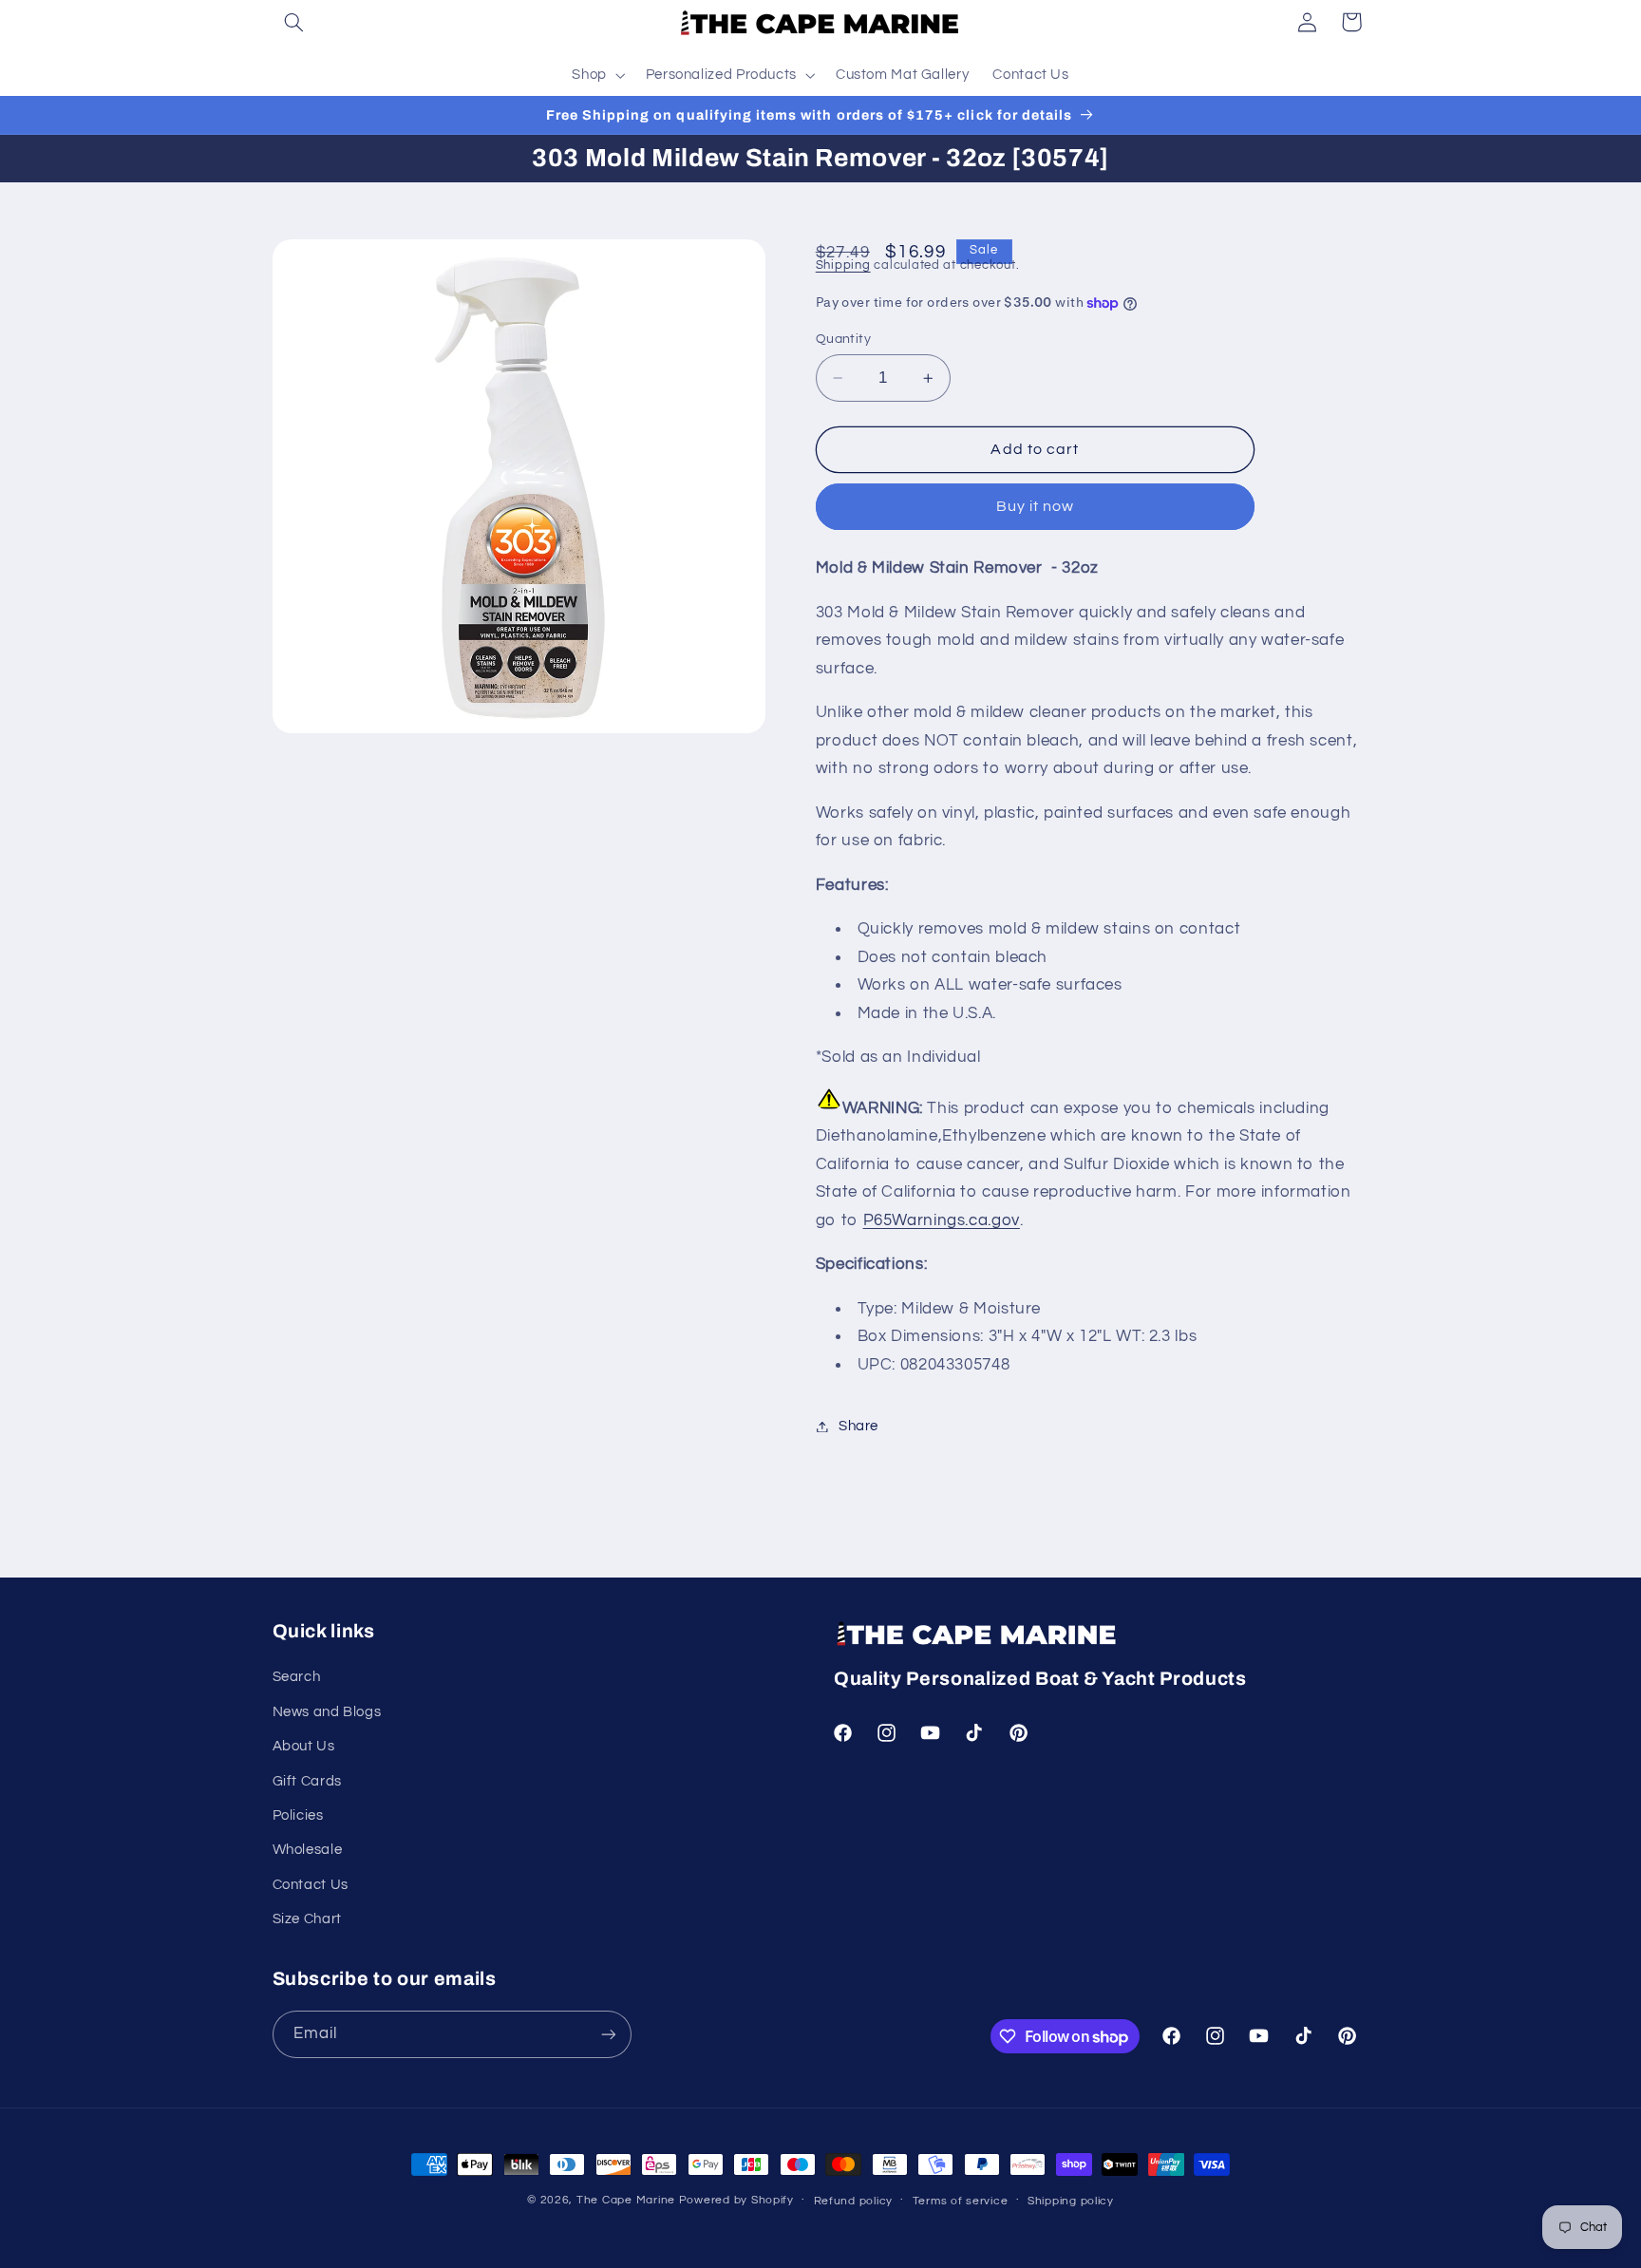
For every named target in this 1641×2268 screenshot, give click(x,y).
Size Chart (307, 1919)
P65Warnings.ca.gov (942, 1220)
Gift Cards (307, 1781)
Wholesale (308, 1850)
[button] (294, 22)
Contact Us (311, 1885)
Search (297, 1677)
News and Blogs (327, 1712)
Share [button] (858, 1426)
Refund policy (854, 2201)
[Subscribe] (608, 2034)
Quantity (843, 339)
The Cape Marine (626, 2200)
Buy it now (1036, 507)
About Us (304, 1746)
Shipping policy (1071, 2201)
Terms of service (961, 2201)
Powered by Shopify (736, 2200)
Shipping (843, 266)
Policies (298, 1815)
